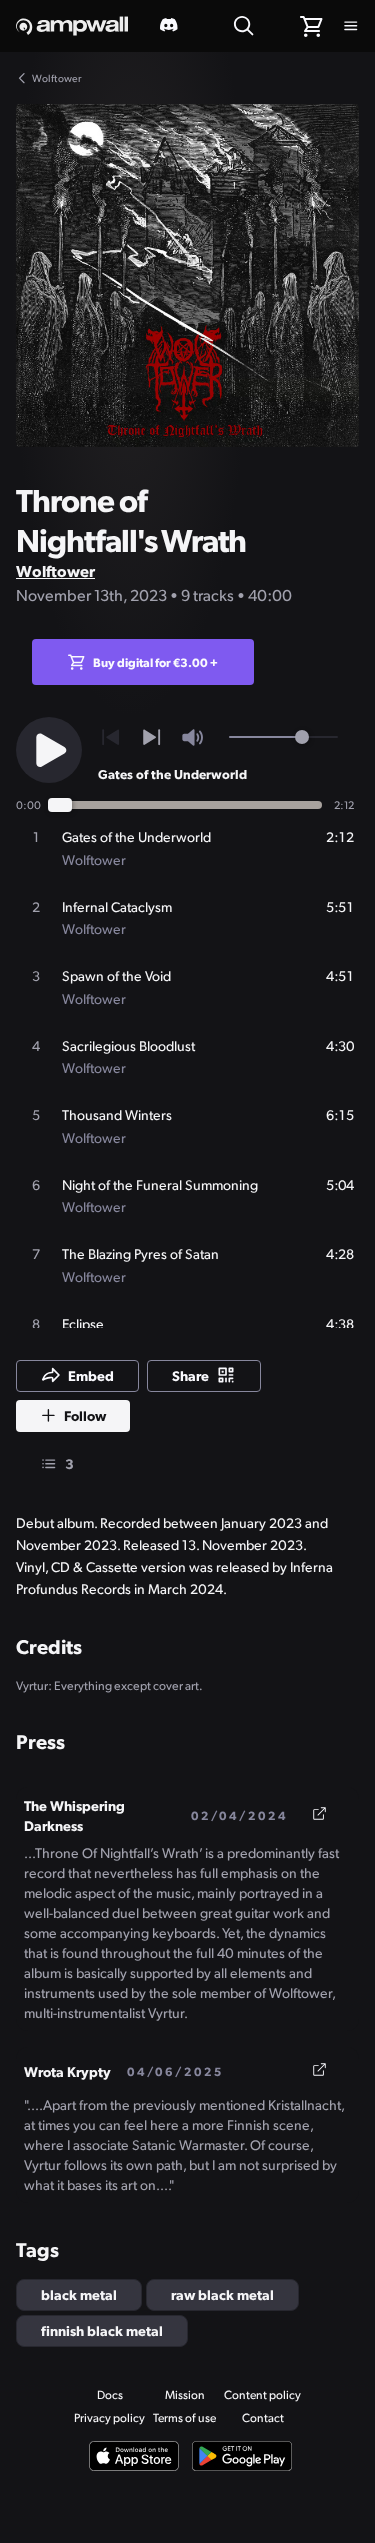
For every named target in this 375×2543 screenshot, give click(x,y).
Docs (110, 2394)
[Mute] (192, 737)
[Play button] (49, 750)
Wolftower (55, 570)
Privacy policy (109, 2417)
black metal (79, 2294)
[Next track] (151, 737)
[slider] (302, 737)
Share (190, 1375)
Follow (85, 1415)
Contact (263, 2417)
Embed (91, 1375)
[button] (187, 275)
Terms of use (184, 2417)
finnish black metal (102, 2330)
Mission (185, 2394)
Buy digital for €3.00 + (155, 662)
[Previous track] (110, 737)
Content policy (262, 2394)
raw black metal (222, 2294)
